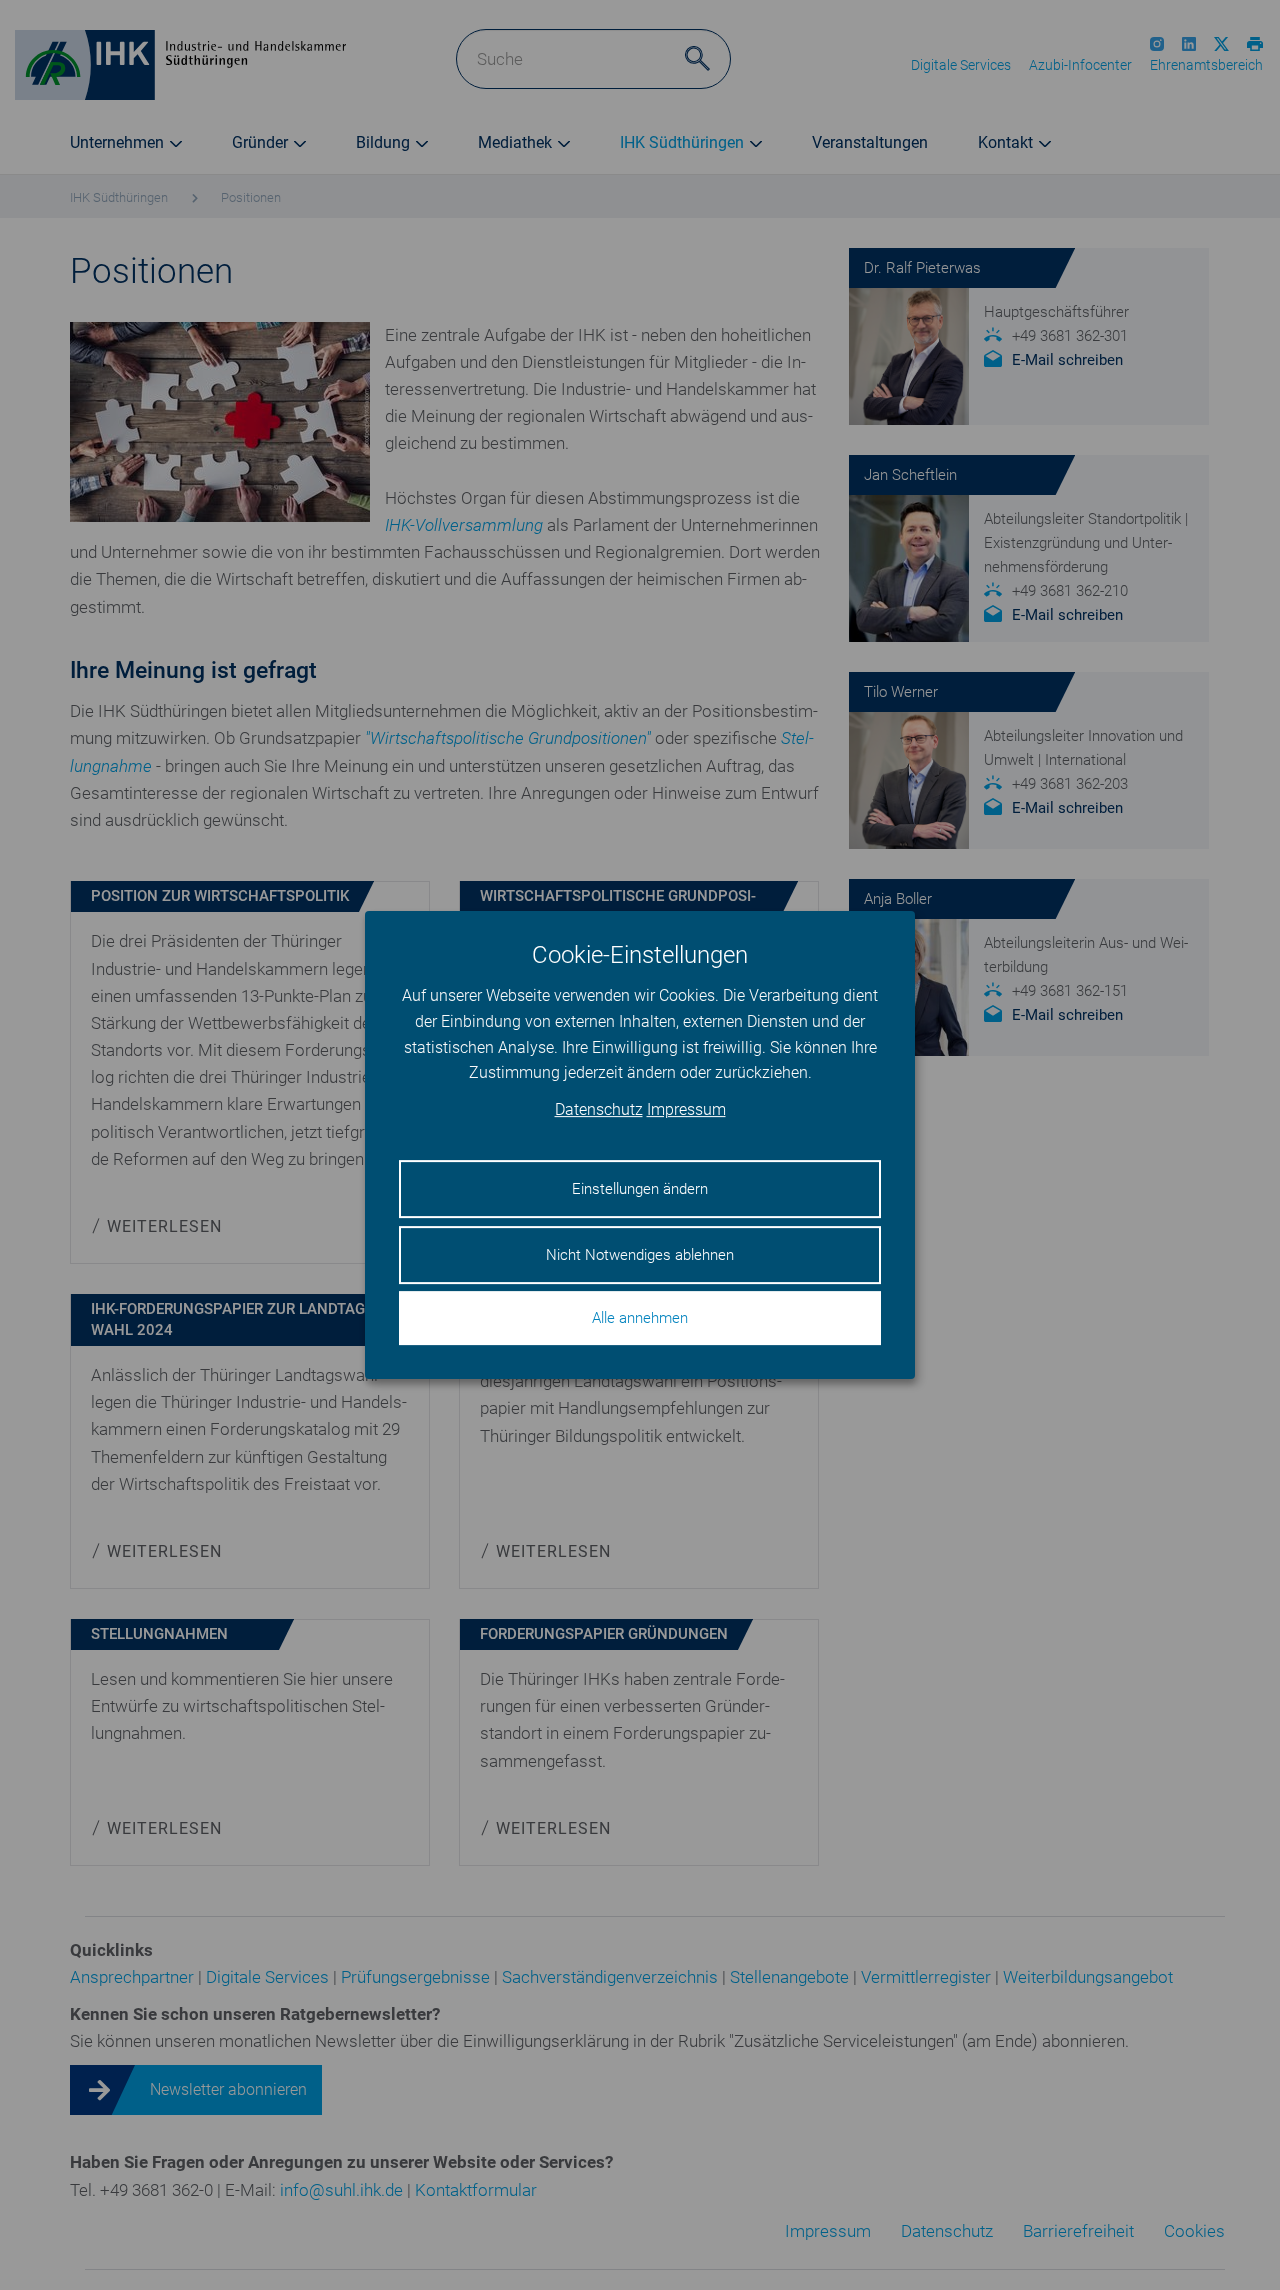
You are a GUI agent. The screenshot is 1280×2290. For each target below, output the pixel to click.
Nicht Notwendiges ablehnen (640, 1255)
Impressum (686, 1109)
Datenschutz (599, 1109)
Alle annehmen (640, 1318)
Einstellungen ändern (640, 1189)
